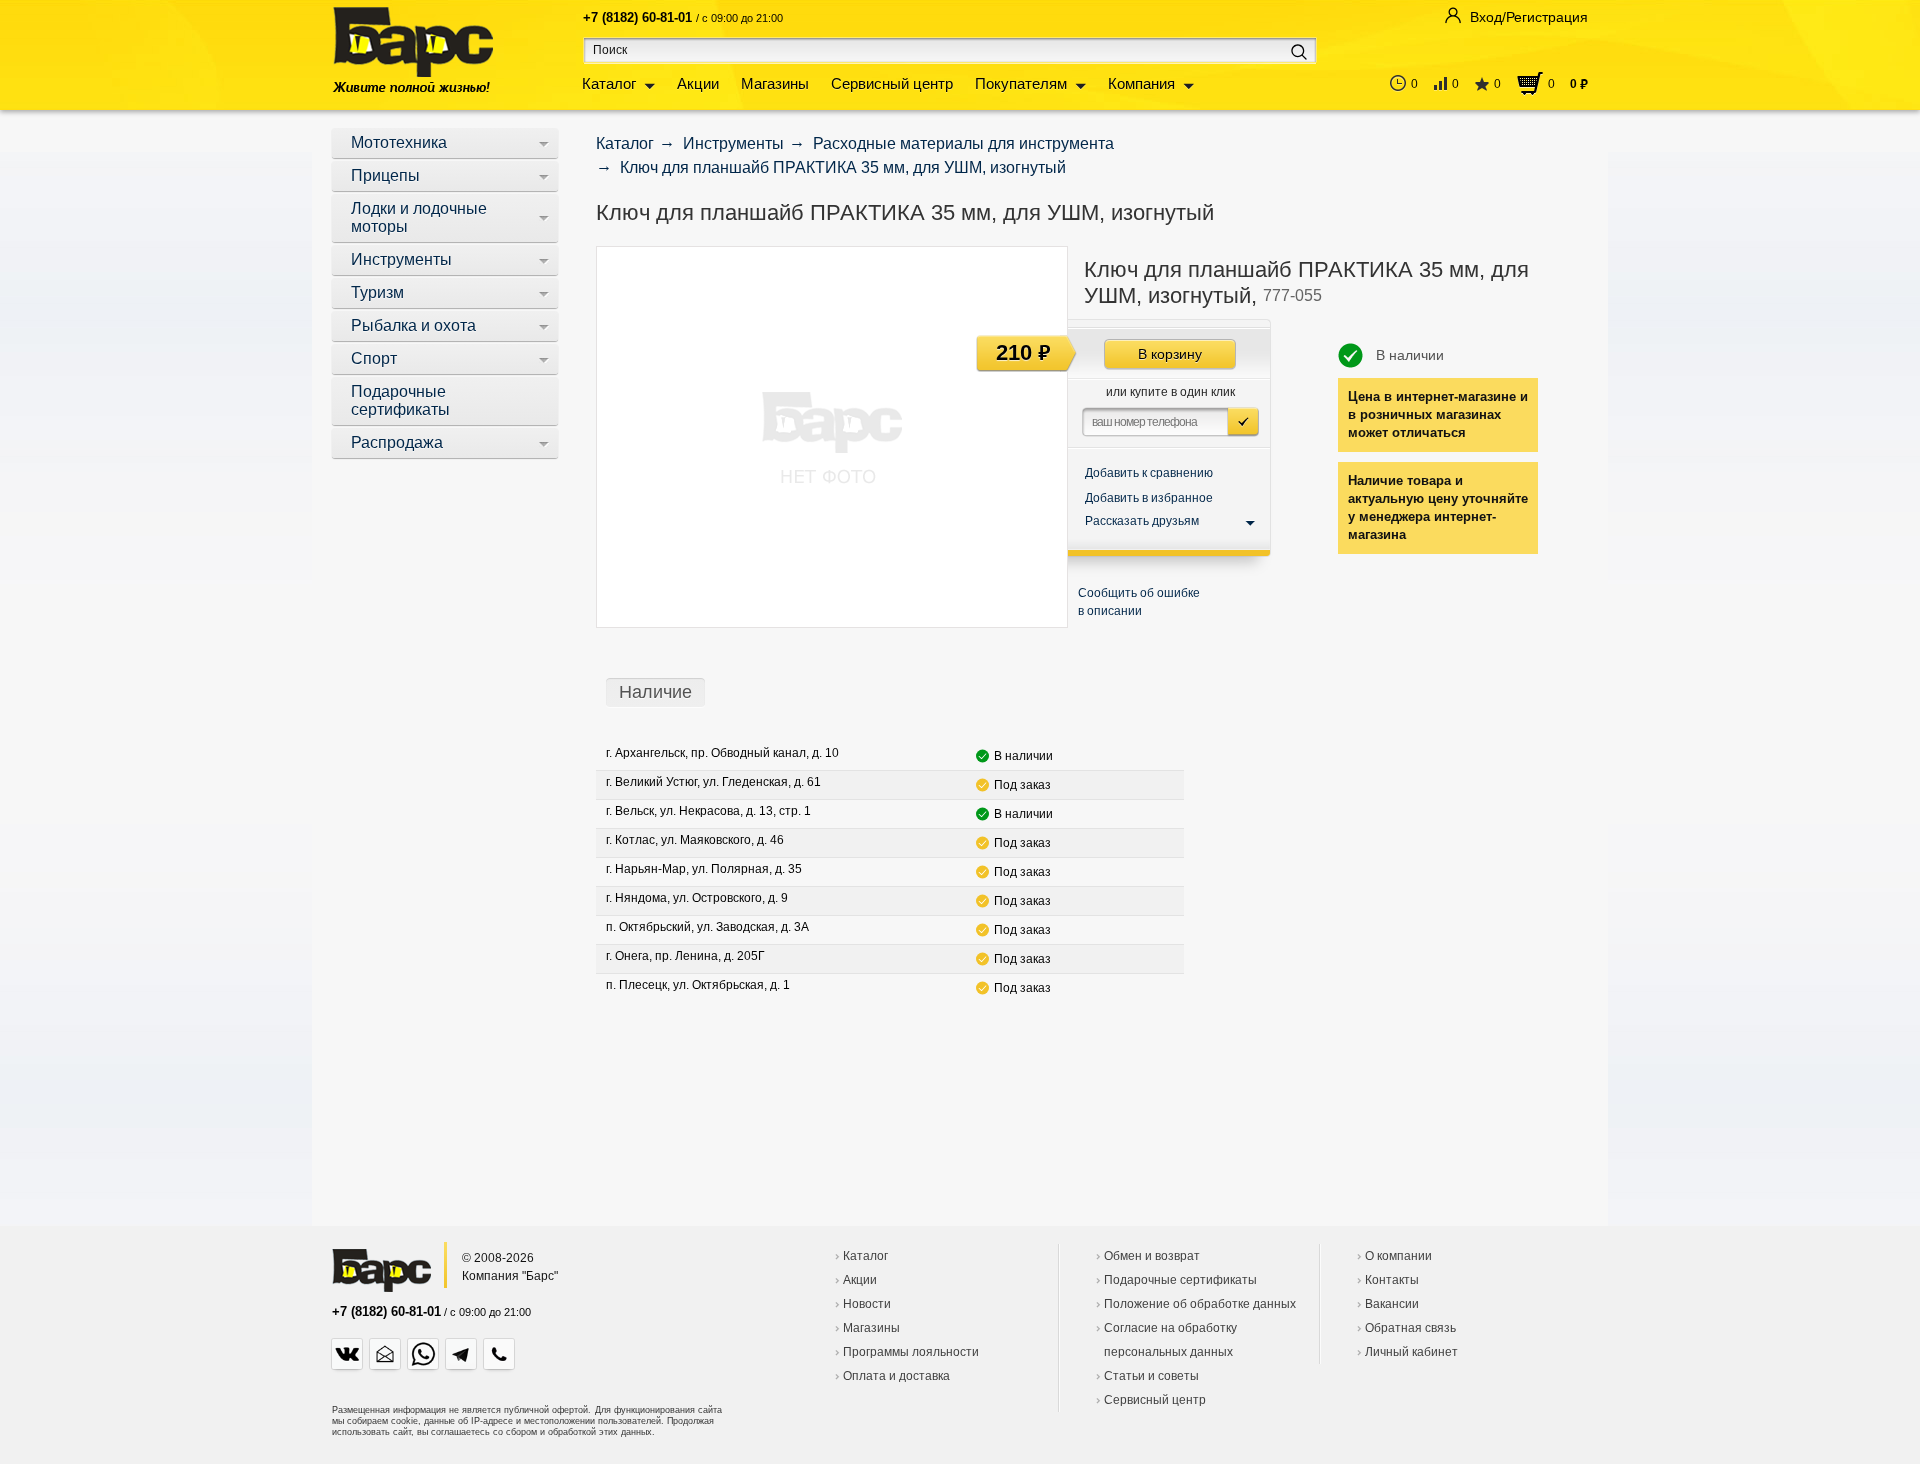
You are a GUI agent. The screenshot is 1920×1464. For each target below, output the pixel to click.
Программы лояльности (911, 1352)
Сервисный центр (892, 83)
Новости (867, 1304)
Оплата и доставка (896, 1376)
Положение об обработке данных (1200, 1304)
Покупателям (1021, 83)
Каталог (609, 83)
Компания (1141, 83)
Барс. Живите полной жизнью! (412, 49)
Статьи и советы (1151, 1376)
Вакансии (1392, 1304)
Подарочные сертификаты (1180, 1280)
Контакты (1392, 1280)
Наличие (655, 692)
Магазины (775, 83)
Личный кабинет (1411, 1352)
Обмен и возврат (1152, 1256)
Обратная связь (1410, 1328)
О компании (1398, 1256)
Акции (698, 83)
